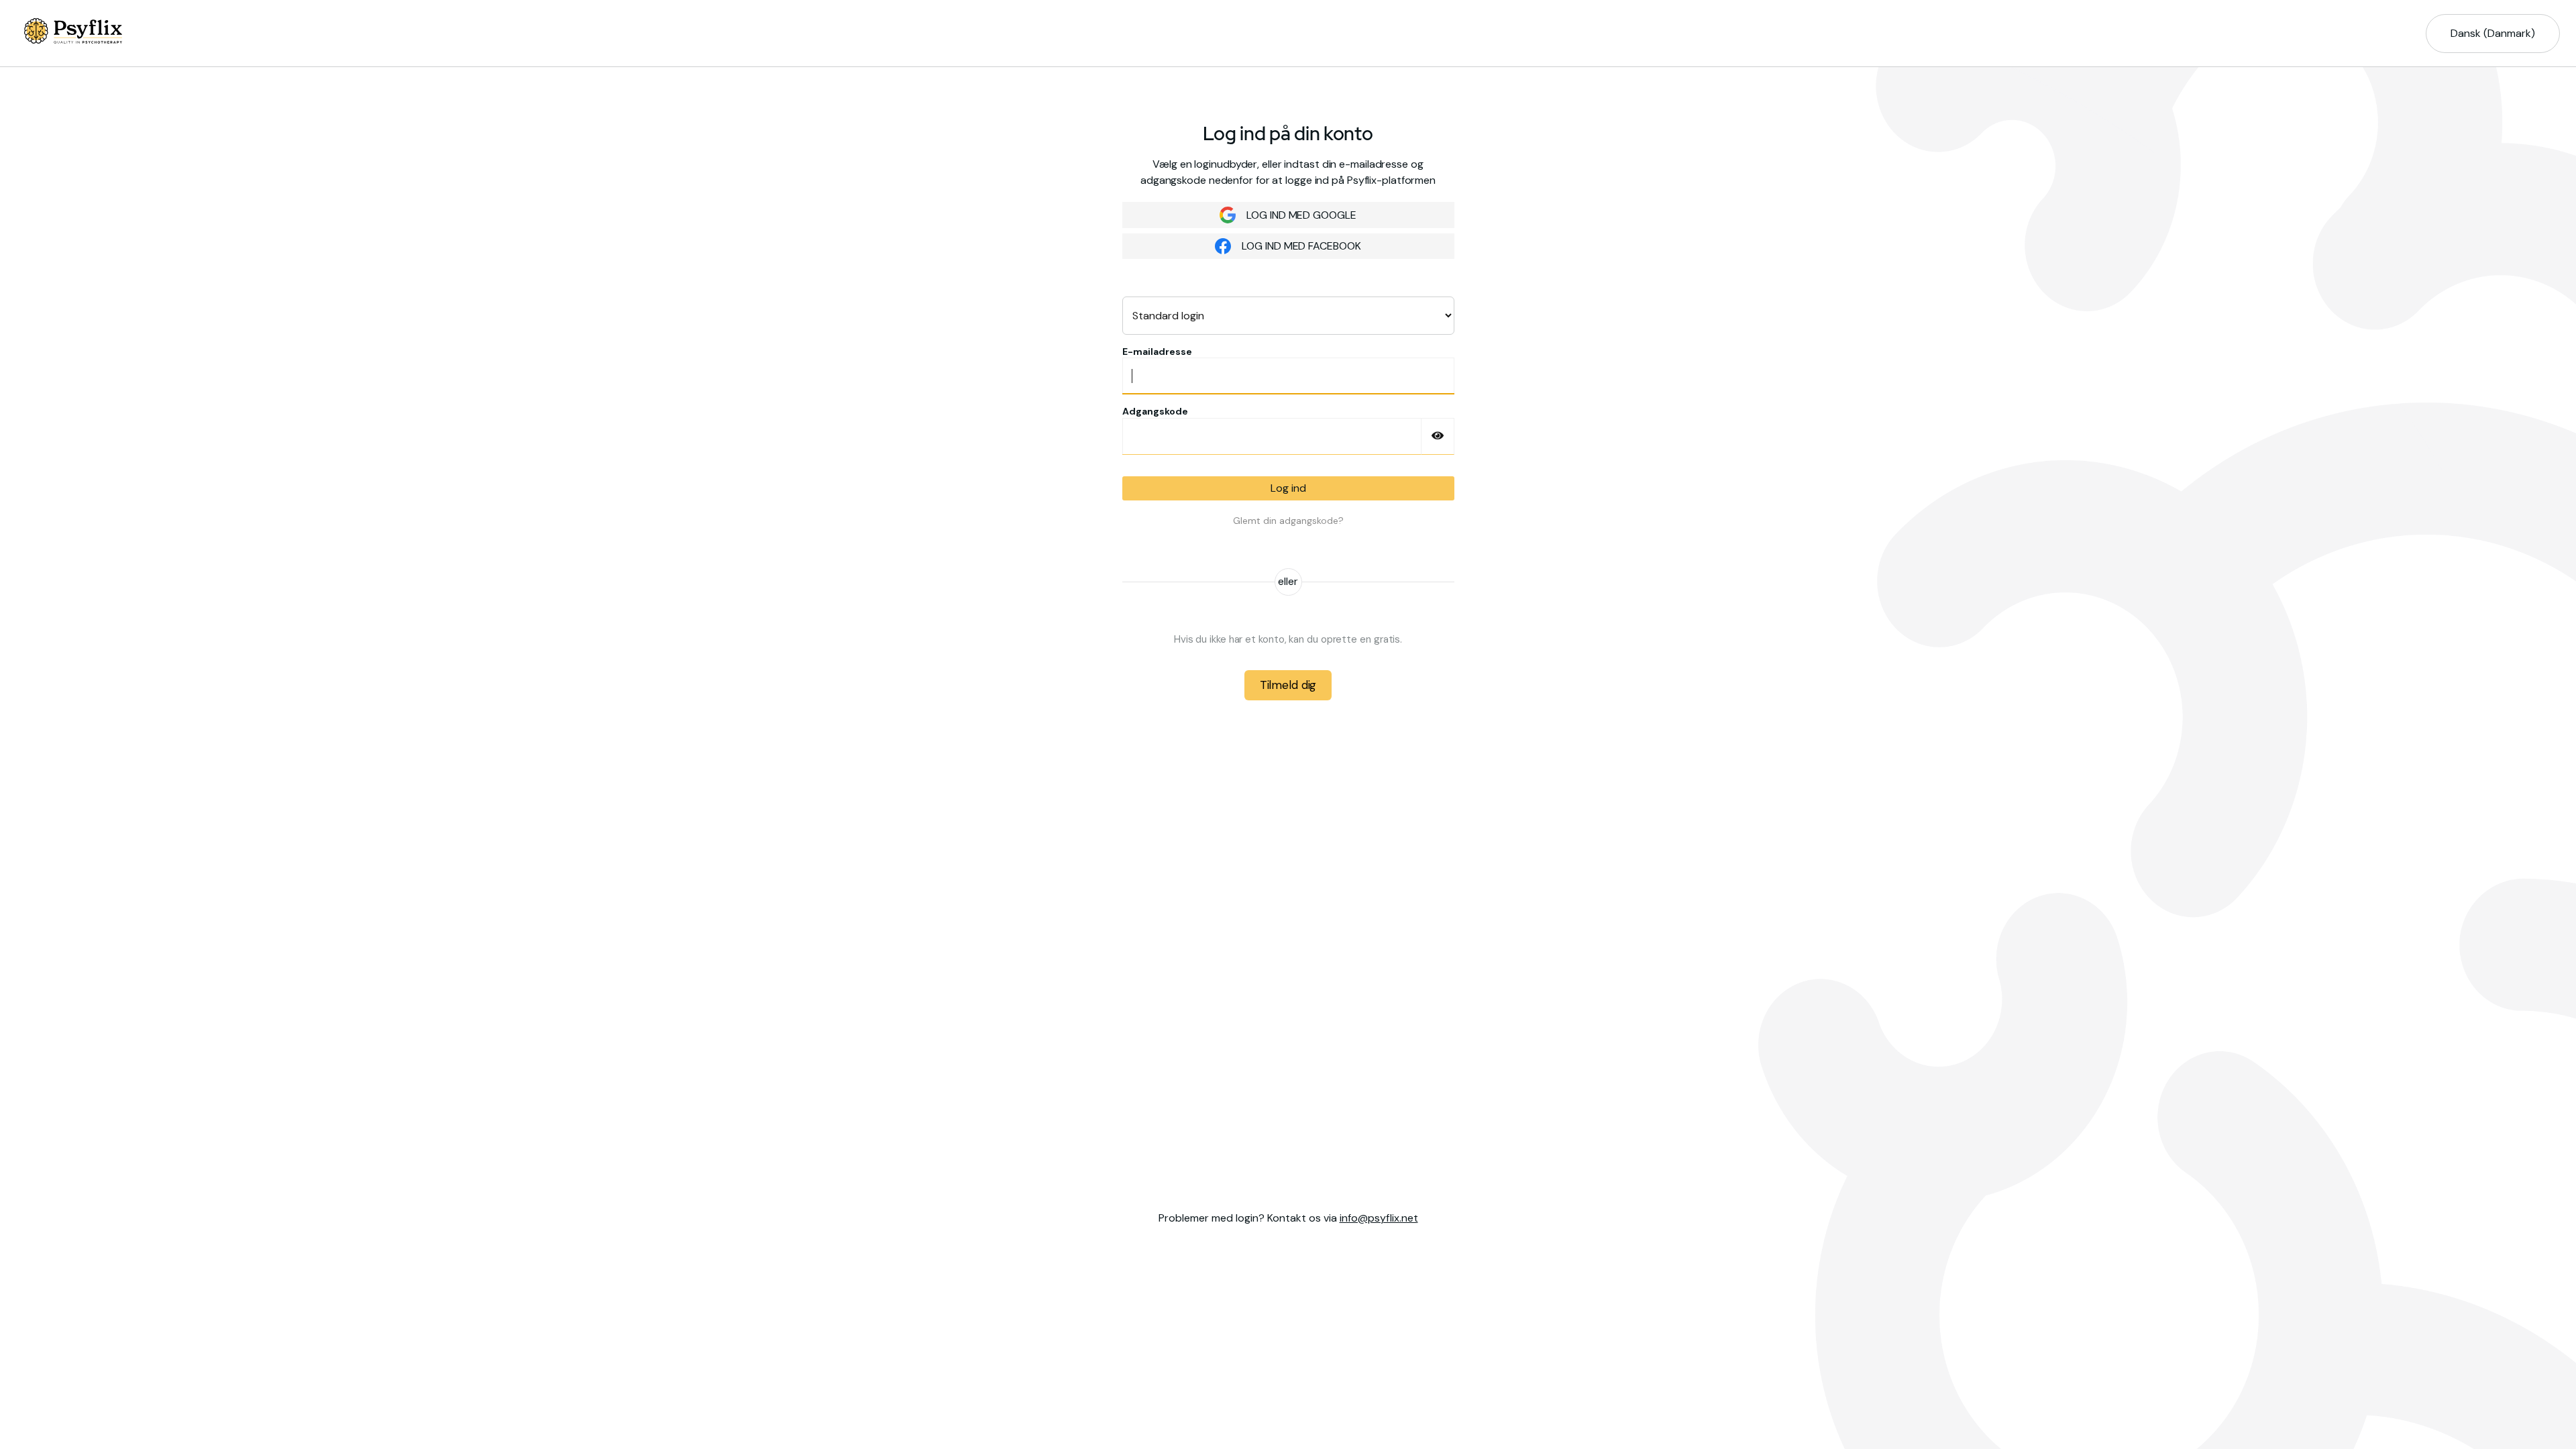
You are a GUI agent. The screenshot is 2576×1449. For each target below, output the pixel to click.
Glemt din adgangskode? (1288, 521)
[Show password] (1438, 436)
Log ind (1288, 488)
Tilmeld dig (1288, 685)
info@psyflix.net (1379, 1218)
